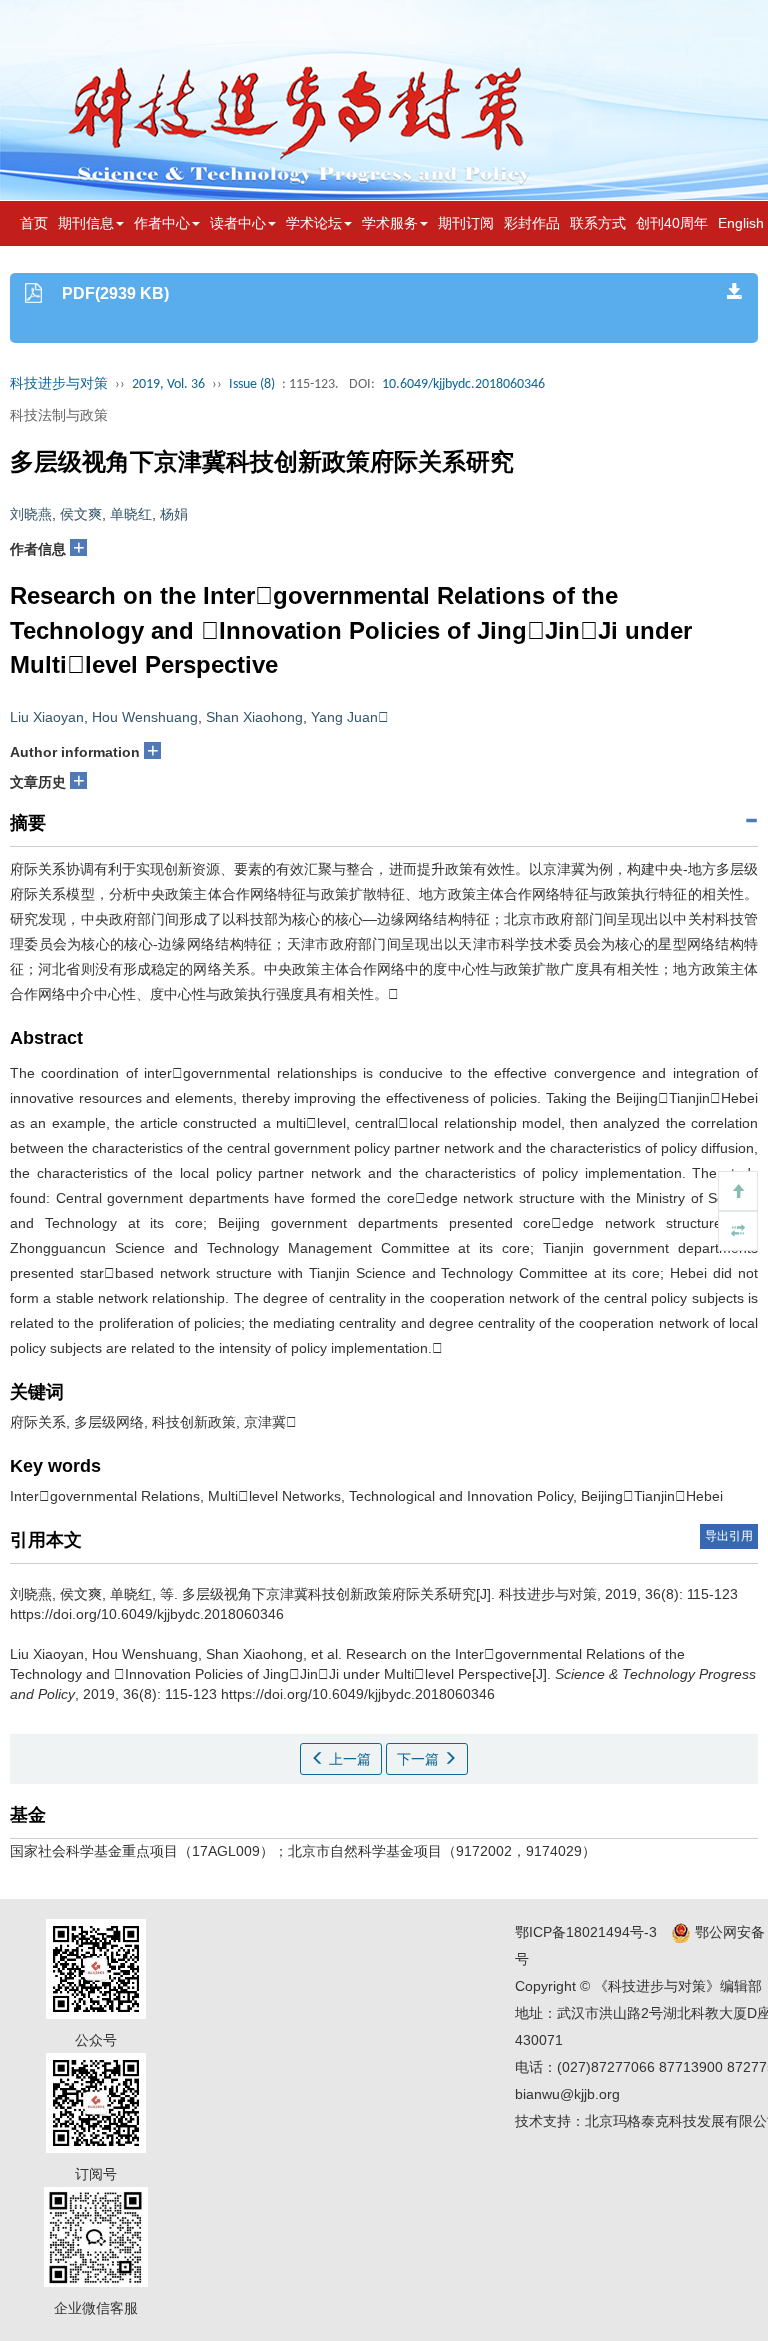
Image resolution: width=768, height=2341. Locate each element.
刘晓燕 (31, 514)
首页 (34, 223)
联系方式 (598, 223)
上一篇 (348, 1759)
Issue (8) (252, 384)
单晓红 (131, 514)
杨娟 (174, 514)
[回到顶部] (738, 1191)
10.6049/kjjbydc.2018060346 (463, 384)
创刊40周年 (672, 223)
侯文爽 (81, 514)
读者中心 (238, 223)
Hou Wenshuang (145, 717)
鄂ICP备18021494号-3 (586, 1932)
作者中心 (162, 223)
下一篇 (420, 1759)
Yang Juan (350, 717)
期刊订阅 (466, 223)
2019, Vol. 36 (168, 384)
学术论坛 (314, 223)
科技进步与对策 (59, 384)
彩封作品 (532, 223)
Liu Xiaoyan (47, 717)
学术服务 (390, 223)
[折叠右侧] (738, 1231)
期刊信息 (86, 223)
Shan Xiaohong (254, 717)
